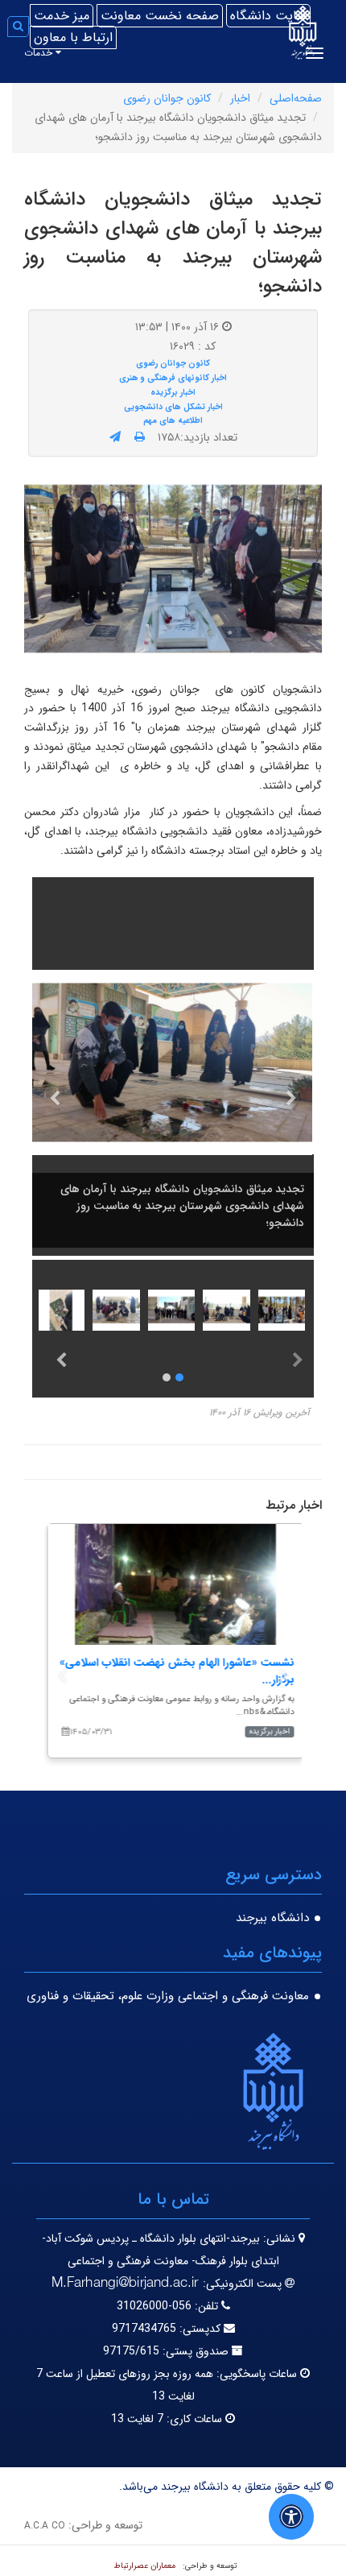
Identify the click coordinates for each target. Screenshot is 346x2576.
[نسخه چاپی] (140, 437)
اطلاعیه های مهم (173, 420)
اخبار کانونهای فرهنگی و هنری (173, 378)
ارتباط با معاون (73, 37)
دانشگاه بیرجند (272, 1918)
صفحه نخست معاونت (160, 16)
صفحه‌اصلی (296, 98)
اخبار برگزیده (173, 392)
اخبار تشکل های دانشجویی (173, 407)
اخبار (240, 98)
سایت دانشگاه (268, 16)
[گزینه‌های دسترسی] (291, 2517)
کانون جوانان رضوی (167, 98)
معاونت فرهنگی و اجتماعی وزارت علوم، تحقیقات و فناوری (168, 1996)
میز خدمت (62, 16)
